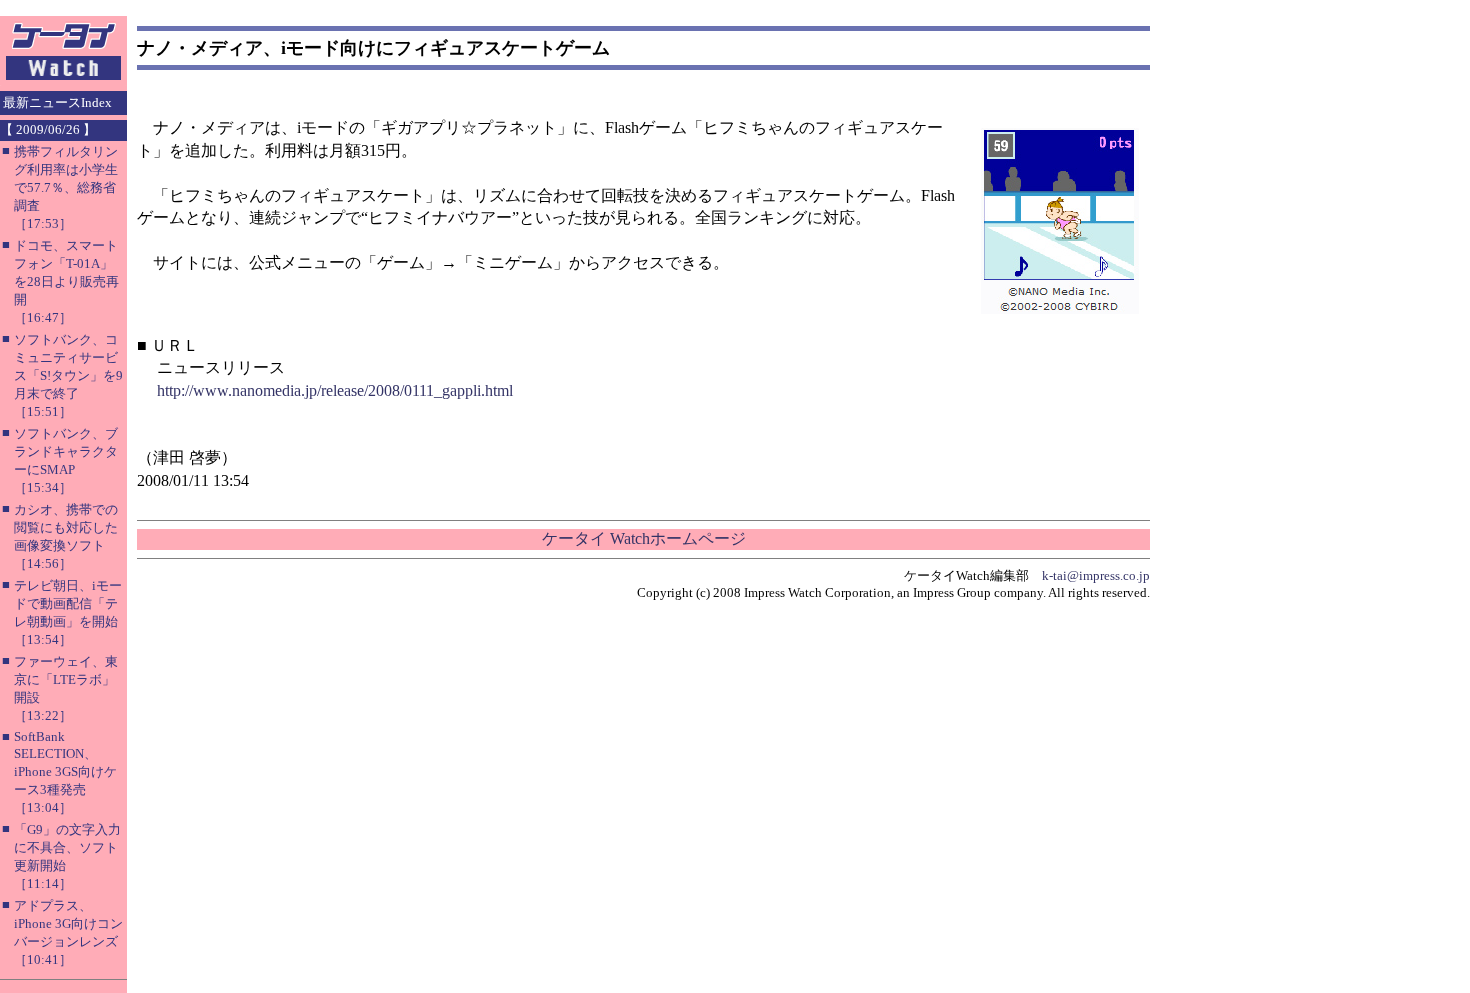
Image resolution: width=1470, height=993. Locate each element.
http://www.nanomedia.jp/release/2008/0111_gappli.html (335, 390)
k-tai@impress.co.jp (1096, 575)
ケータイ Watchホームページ (644, 538)
